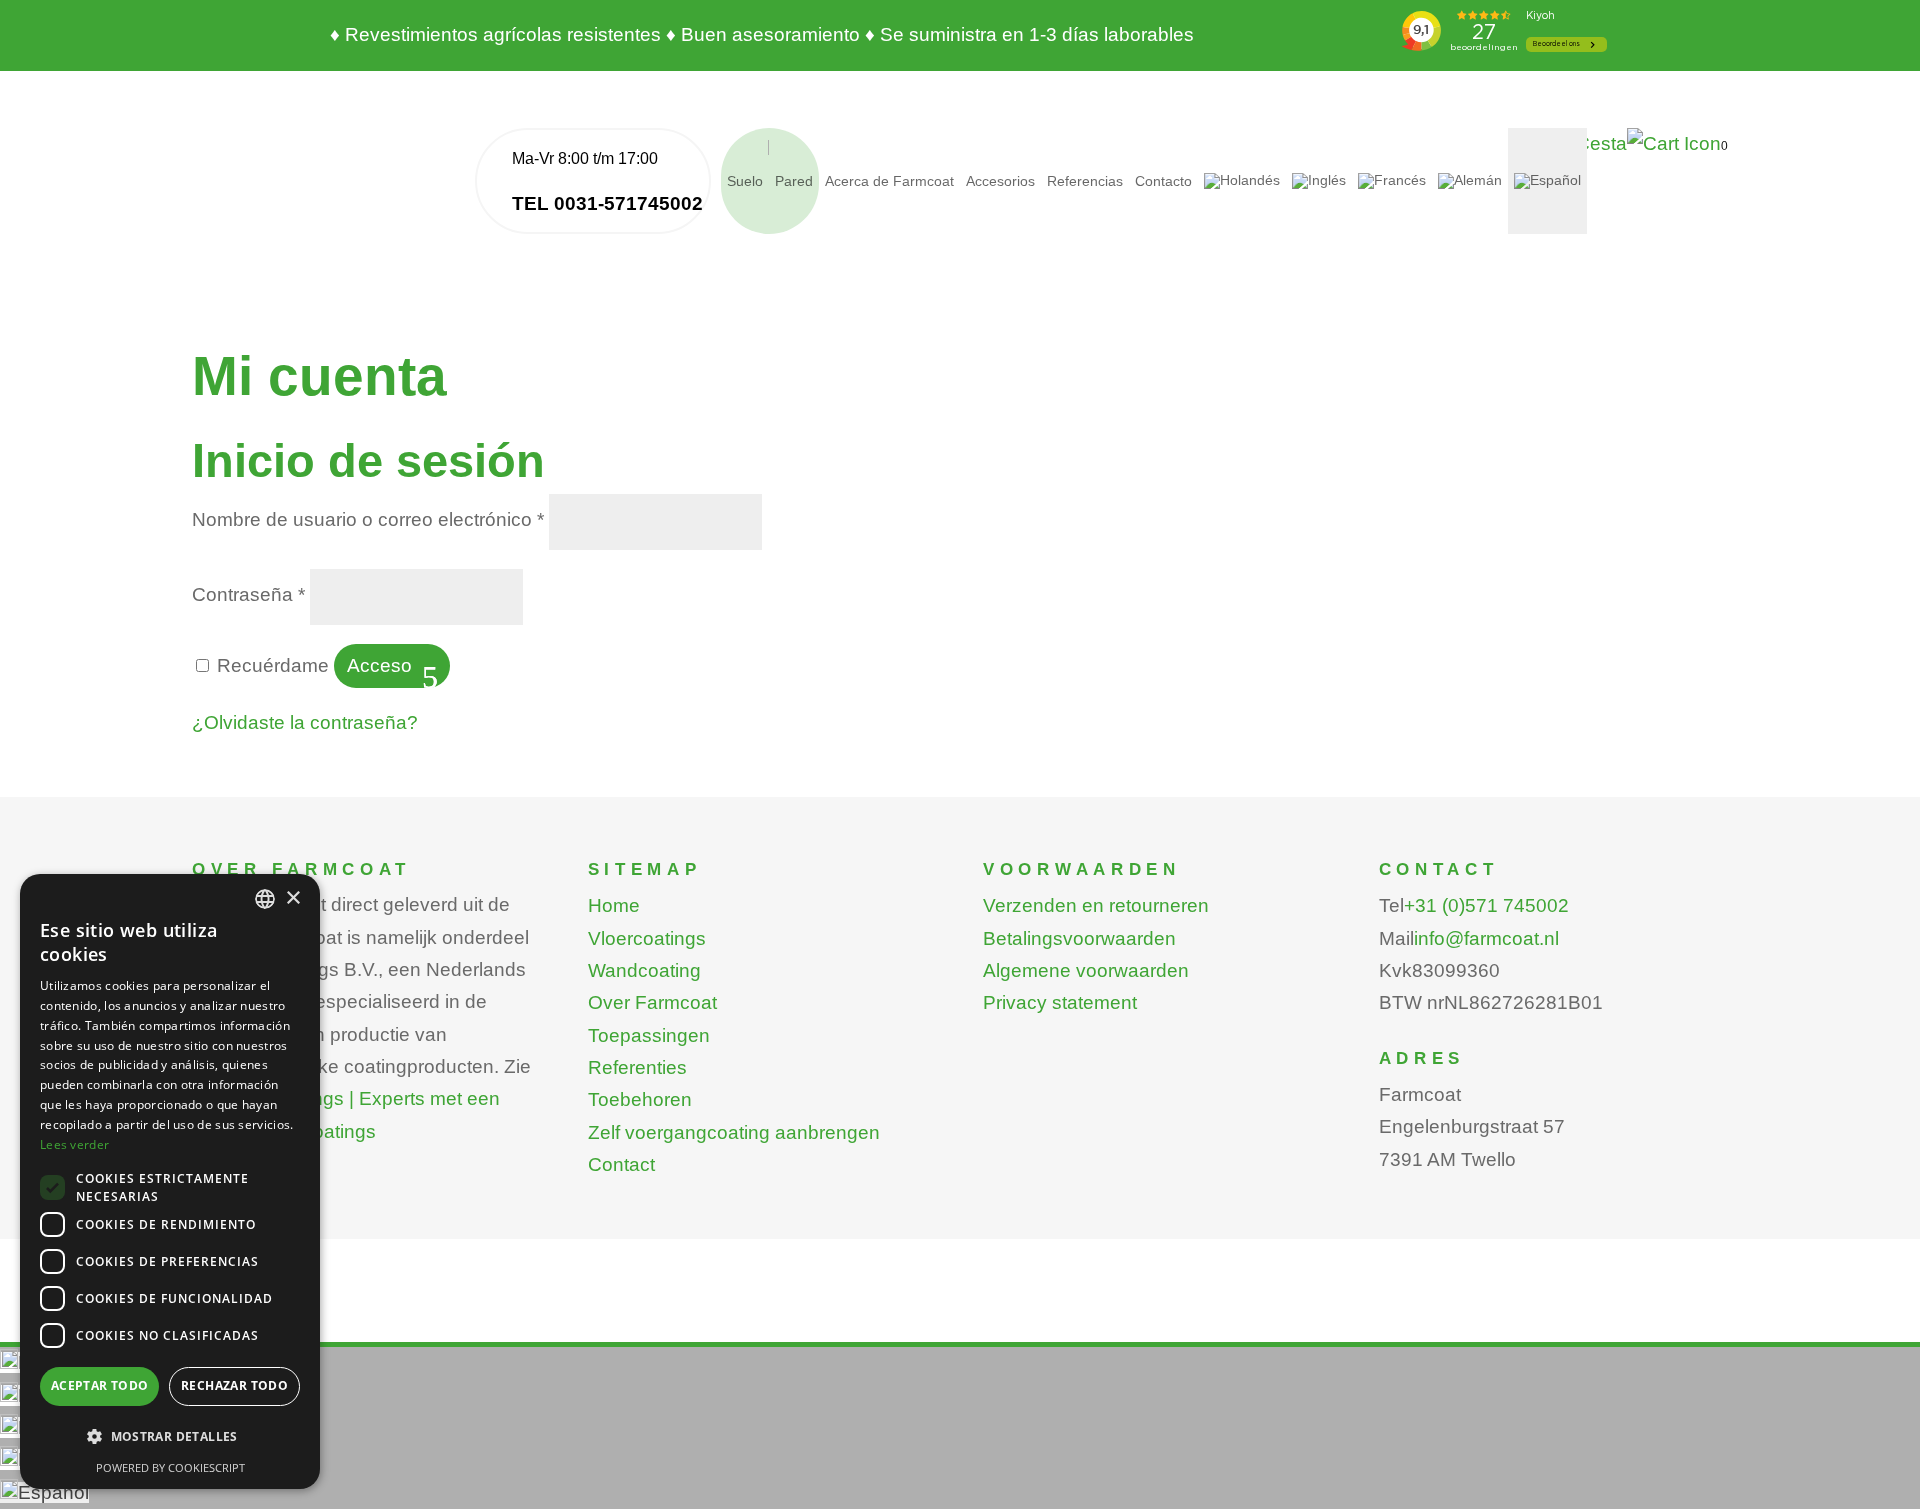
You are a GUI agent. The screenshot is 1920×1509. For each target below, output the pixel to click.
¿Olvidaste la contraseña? (305, 722)
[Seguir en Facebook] (1672, 1288)
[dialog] (170, 1181)
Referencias (1085, 181)
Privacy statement (1060, 1002)
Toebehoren (640, 1099)
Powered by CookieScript (170, 1467)
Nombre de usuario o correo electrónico (368, 519)
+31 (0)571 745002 (1486, 905)
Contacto (1163, 181)
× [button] (292, 898)
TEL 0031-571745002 (607, 203)
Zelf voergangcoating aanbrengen (734, 1132)
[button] (170, 1437)
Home (614, 905)
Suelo (745, 181)
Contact (621, 1164)
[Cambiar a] (1242, 181)
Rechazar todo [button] (234, 1385)
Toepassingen (649, 1035)
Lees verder (74, 1144)
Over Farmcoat (652, 1002)
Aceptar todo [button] (100, 1385)
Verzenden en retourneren (1096, 905)
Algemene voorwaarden (1086, 970)
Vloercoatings (647, 938)
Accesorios (1000, 181)
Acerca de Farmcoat (889, 181)
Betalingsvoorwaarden (1079, 938)
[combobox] (265, 899)
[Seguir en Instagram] (1712, 1288)
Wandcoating (644, 970)
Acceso (379, 665)
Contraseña (248, 594)
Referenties (637, 1067)
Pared (794, 181)
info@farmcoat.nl (1486, 938)
